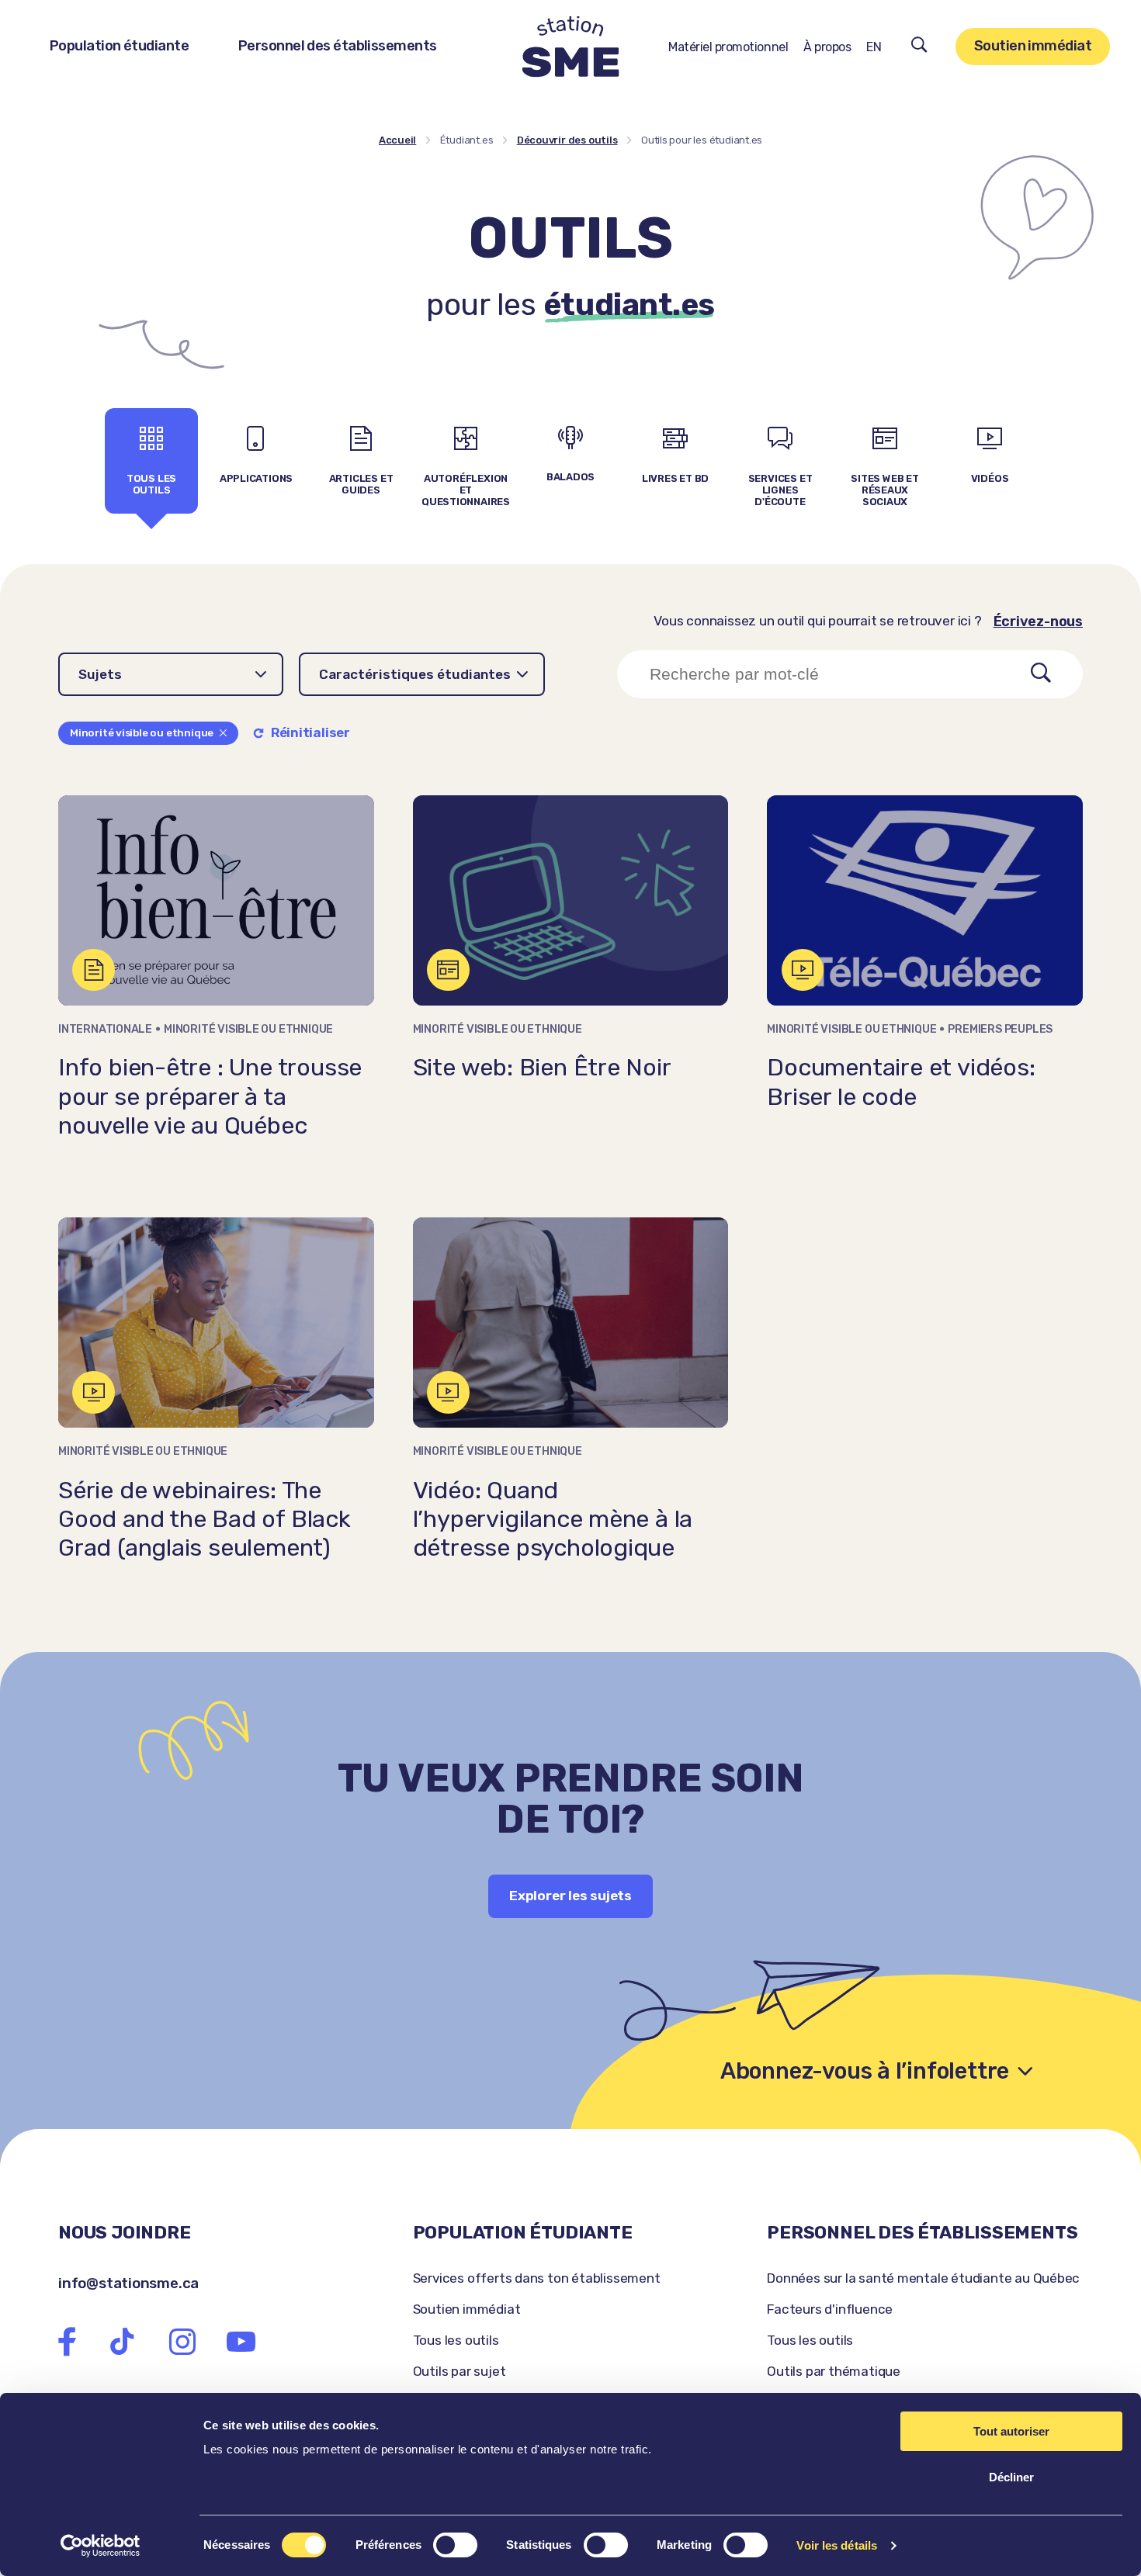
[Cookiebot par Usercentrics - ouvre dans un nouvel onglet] (101, 2546)
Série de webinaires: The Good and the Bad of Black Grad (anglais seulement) (205, 1519)
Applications (256, 478)
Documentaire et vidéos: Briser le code (901, 1082)
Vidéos (990, 478)
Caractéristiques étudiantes (415, 674)
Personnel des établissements (338, 46)
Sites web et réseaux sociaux (884, 490)
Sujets (100, 674)
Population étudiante (119, 46)
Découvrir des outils (567, 140)
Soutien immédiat (1033, 46)
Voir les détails (837, 2545)
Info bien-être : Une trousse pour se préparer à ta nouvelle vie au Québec (210, 1096)
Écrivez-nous (1038, 621)
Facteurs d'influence (830, 2309)
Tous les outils (151, 484)
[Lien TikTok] (122, 2341)
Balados (571, 477)
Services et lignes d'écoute (780, 490)
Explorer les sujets (570, 1896)
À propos (827, 47)
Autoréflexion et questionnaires (466, 490)
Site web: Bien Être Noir (542, 1067)
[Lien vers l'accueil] (571, 47)
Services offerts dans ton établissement (537, 2278)
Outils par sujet (460, 2371)
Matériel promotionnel (728, 47)
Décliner (1011, 2477)
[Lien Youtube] (241, 2341)
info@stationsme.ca (128, 2283)
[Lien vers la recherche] (919, 47)
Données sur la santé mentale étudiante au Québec (923, 2278)
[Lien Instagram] (182, 2341)
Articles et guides (361, 484)
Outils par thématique (834, 2371)
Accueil (398, 140)
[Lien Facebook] (68, 2341)
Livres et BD (675, 478)
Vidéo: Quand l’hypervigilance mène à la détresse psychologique (553, 1519)
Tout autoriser (1011, 2431)
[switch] (455, 2545)
